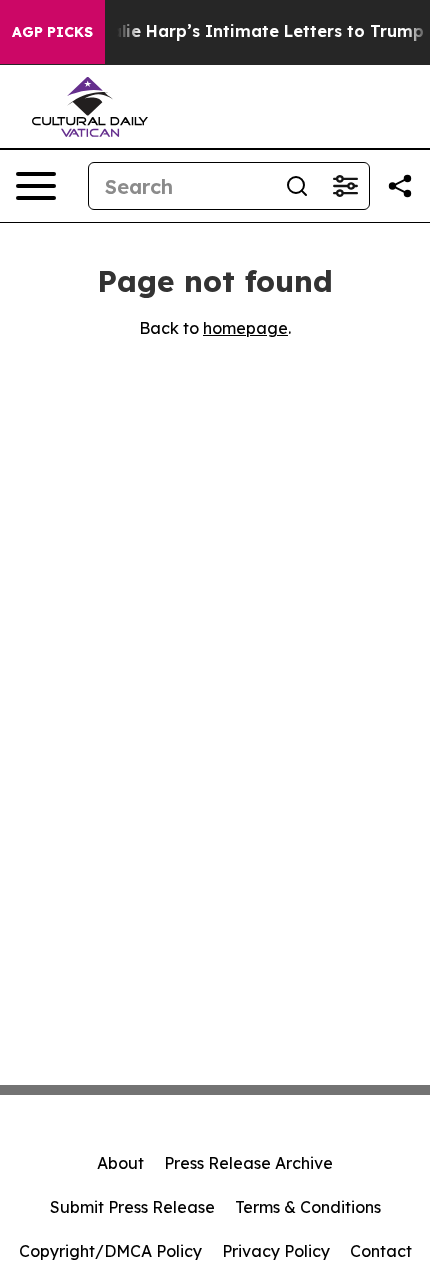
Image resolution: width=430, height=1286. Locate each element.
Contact (381, 1251)
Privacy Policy (276, 1251)
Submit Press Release (132, 1207)
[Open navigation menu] (36, 186)
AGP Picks (52, 32)
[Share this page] (400, 186)
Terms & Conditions (308, 1207)
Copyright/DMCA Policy (110, 1251)
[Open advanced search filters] (345, 186)
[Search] (297, 186)
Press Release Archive (248, 1163)
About (120, 1163)
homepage (245, 328)
